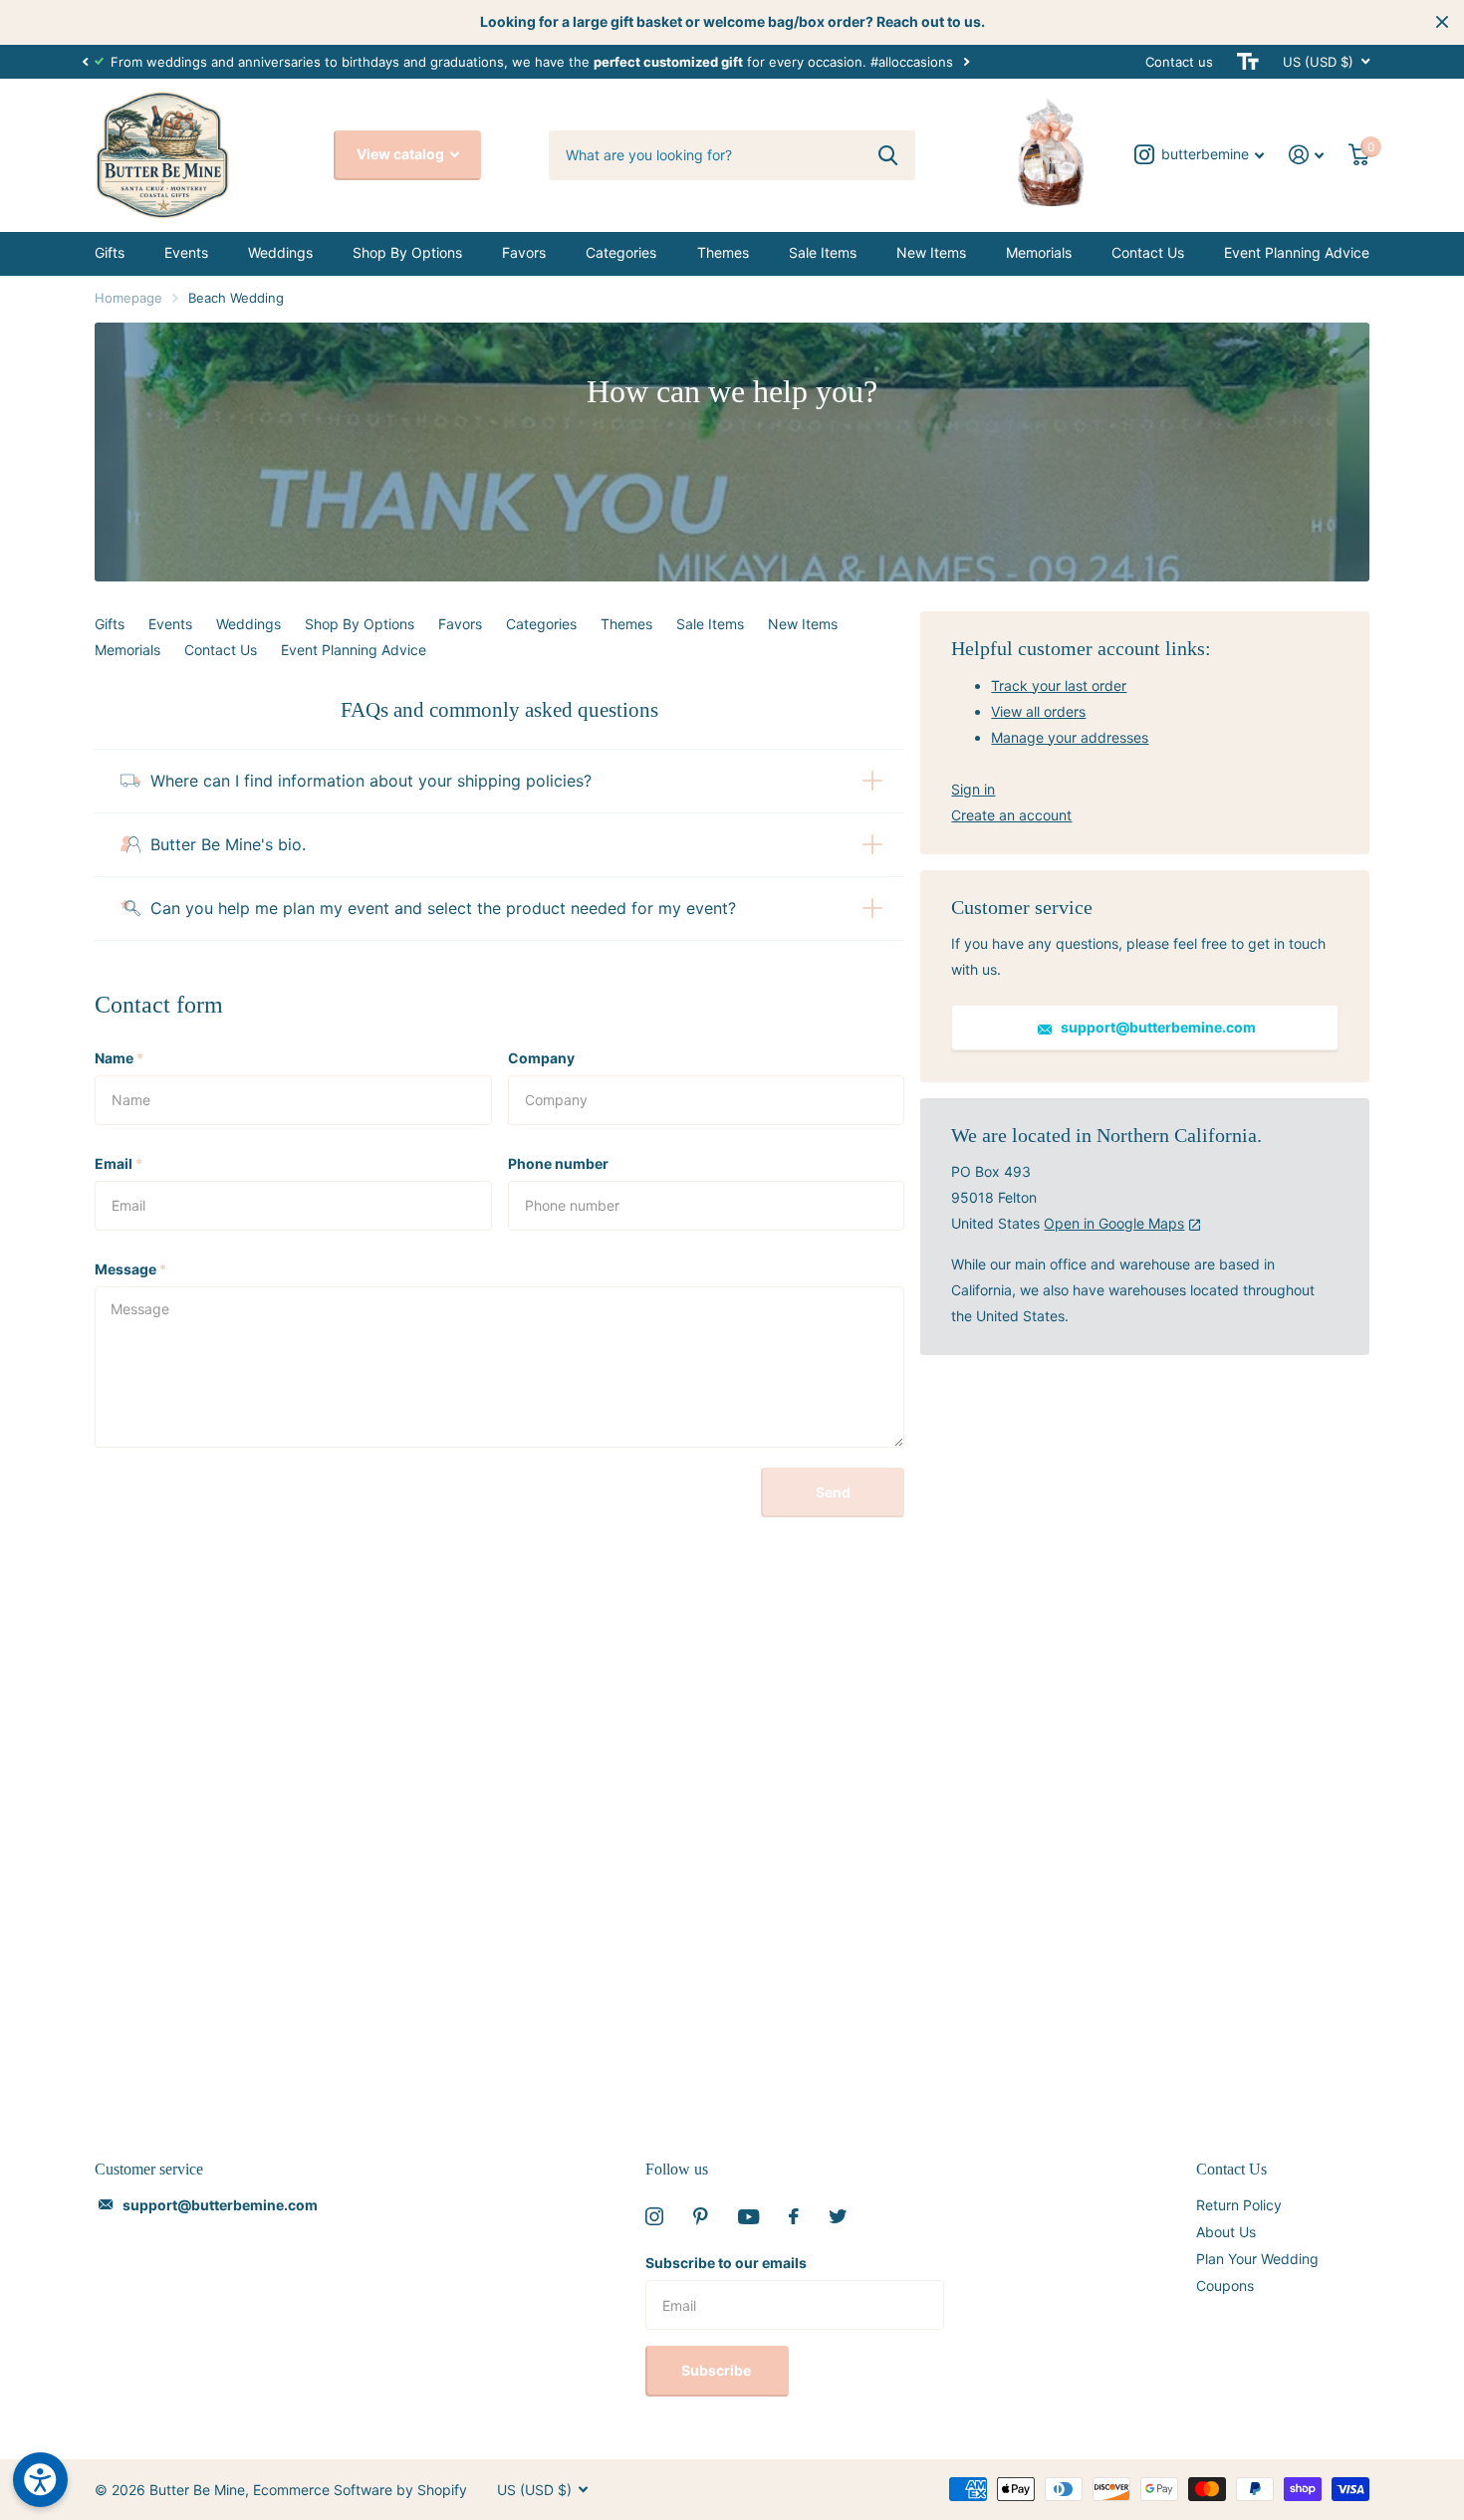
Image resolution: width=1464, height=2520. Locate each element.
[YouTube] (748, 2217)
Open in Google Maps (1114, 1223)
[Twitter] (838, 2216)
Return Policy (1239, 2205)
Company (541, 1058)
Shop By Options (407, 252)
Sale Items (823, 252)
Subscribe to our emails (726, 2263)
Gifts (110, 252)
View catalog (402, 154)
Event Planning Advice (1297, 252)
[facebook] (794, 2216)
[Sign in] (1307, 155)
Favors (524, 252)
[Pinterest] (701, 2216)
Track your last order (1059, 686)
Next (966, 61)
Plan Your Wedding (1257, 2259)
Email (119, 1163)
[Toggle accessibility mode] (1248, 62)
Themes (723, 252)
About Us (1226, 2232)
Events (186, 252)
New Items (931, 252)
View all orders (1038, 711)
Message (130, 1269)
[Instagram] (654, 2216)
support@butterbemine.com (1157, 1027)
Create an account (1011, 815)
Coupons (1225, 2286)
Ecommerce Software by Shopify (360, 2490)
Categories (621, 252)
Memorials (1039, 252)
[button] (85, 62)
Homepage (128, 298)
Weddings (280, 252)
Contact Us (1148, 252)
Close (1442, 22)
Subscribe (718, 2370)
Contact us (1179, 62)
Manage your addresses (1070, 737)
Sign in (973, 789)
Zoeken (888, 155)
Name (119, 1058)
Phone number (558, 1163)
